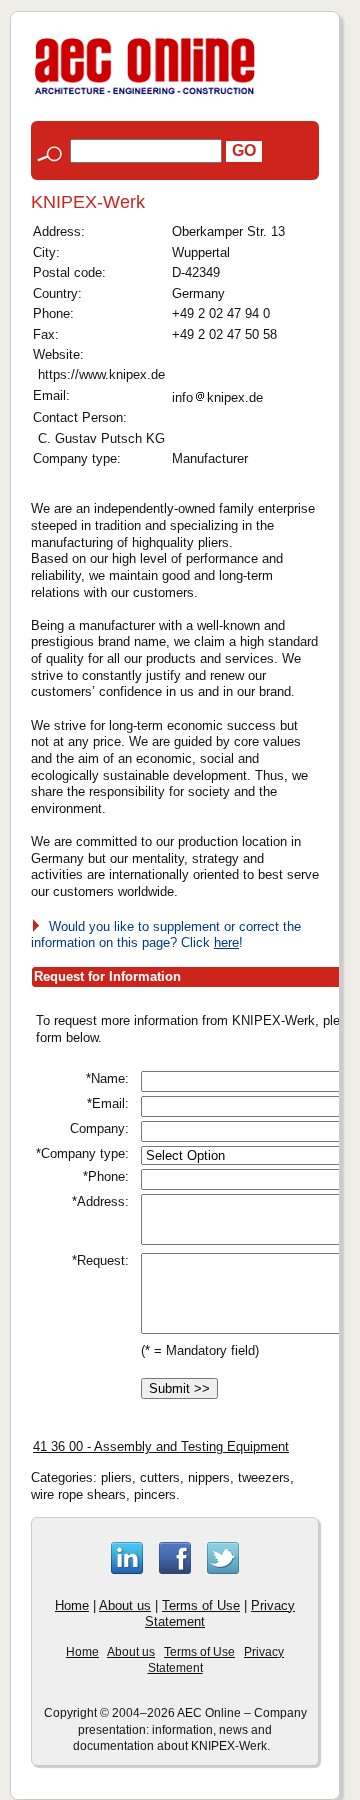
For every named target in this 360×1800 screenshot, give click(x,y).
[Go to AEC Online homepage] (145, 94)
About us (125, 1605)
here (226, 942)
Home (72, 1605)
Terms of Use (201, 1605)
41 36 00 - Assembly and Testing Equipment (161, 1446)
